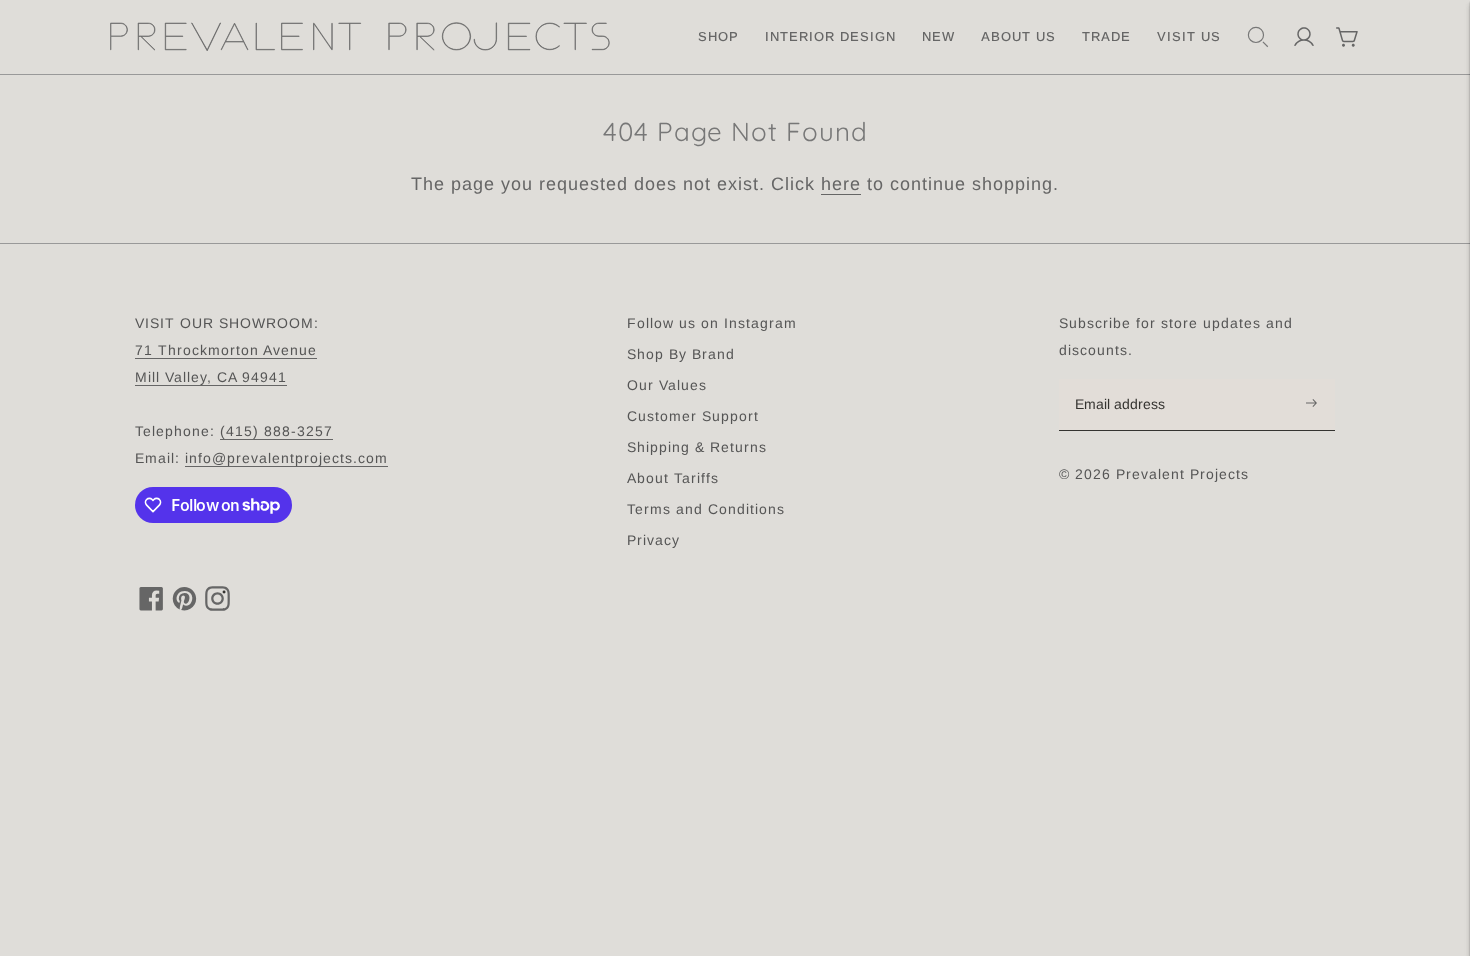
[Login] (1304, 37)
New (938, 36)
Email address (1130, 380)
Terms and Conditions (706, 509)
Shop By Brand (681, 354)
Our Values (667, 385)
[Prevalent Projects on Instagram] (217, 605)
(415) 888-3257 (276, 431)
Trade (1106, 36)
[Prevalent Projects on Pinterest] (184, 605)
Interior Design (830, 36)
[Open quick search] (1258, 37)
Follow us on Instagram (712, 323)
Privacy (653, 540)
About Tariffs (673, 478)
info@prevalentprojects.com (286, 458)
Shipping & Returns (697, 447)
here (841, 184)
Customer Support (693, 416)
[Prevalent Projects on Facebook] (151, 605)
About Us (1018, 36)
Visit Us (1189, 36)
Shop (718, 36)
